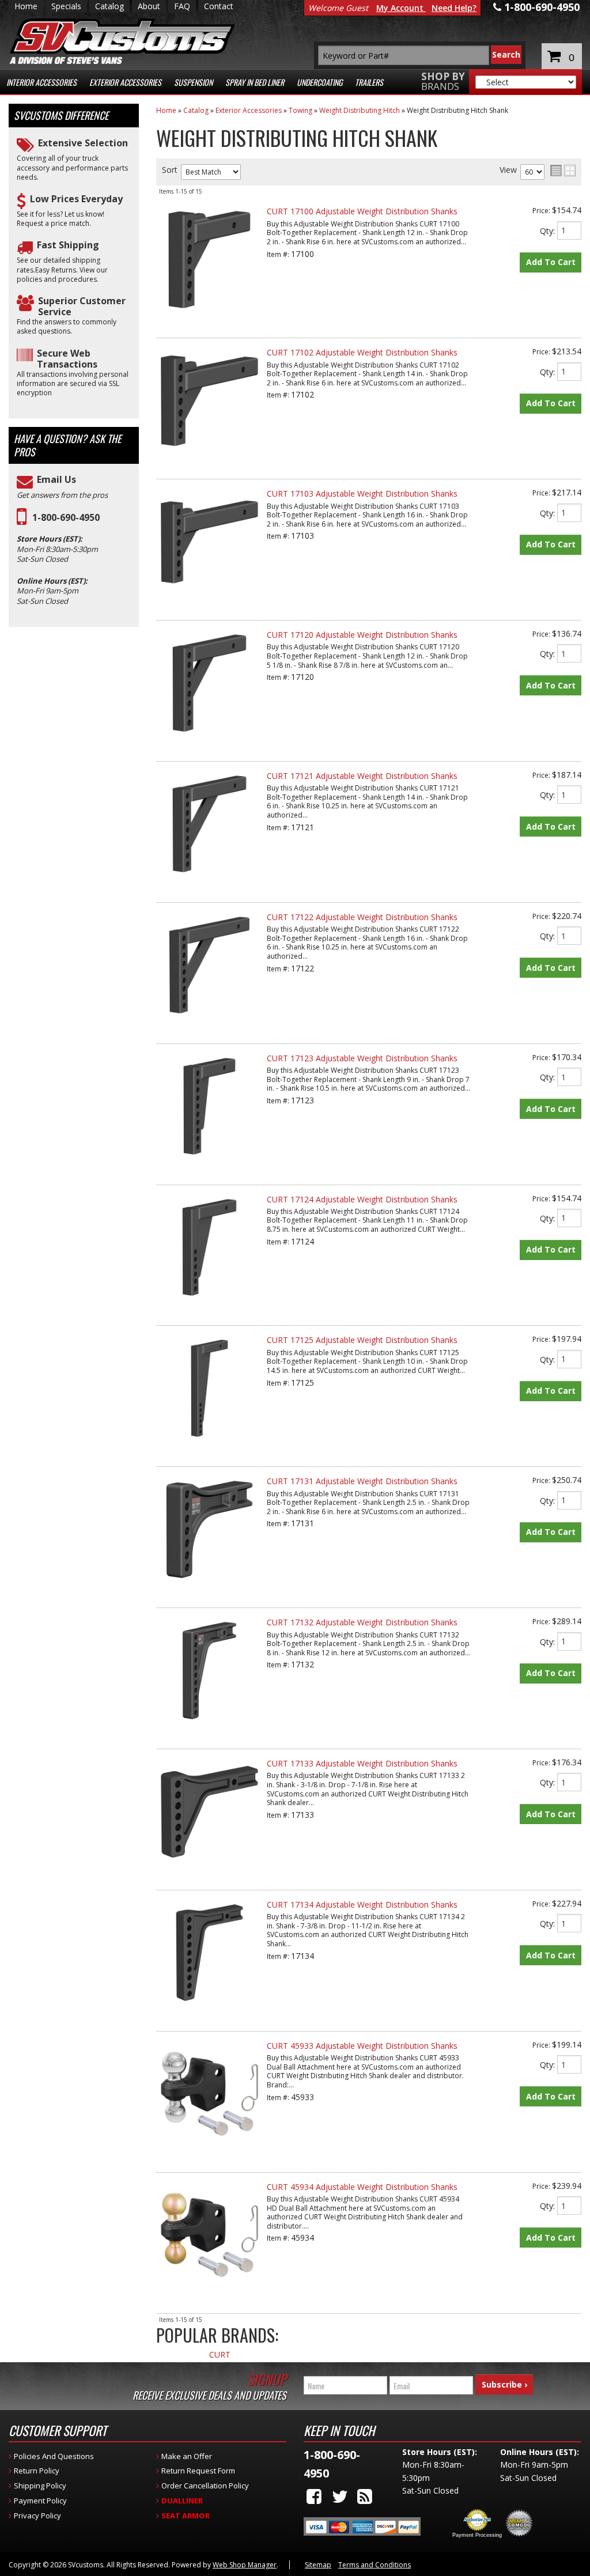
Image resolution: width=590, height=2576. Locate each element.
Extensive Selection (83, 143)
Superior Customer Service (82, 307)
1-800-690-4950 (66, 518)
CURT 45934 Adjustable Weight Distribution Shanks (362, 2187)
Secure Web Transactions (67, 359)
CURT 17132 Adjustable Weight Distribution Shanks (362, 1622)
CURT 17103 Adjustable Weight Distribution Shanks (362, 493)
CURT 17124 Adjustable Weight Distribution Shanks (362, 1199)
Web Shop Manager (245, 2565)
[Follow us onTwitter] (340, 2496)
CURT (220, 2355)
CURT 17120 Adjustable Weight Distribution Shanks (362, 635)
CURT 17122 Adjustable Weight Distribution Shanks (362, 917)
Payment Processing (477, 2535)
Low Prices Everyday (76, 199)
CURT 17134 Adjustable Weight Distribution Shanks (362, 1904)
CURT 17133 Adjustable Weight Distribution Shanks (362, 1763)
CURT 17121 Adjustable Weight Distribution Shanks (362, 776)
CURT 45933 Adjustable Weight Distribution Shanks (362, 2046)
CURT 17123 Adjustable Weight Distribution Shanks (362, 1058)
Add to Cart (551, 262)
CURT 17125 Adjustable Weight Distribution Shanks (362, 1340)
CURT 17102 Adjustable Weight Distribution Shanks (362, 352)
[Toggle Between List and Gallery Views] (563, 171)
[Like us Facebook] (314, 2496)
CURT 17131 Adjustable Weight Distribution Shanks (362, 1481)
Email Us (56, 480)
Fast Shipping (68, 245)
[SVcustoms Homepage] (122, 47)
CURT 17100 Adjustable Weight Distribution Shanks (362, 211)
